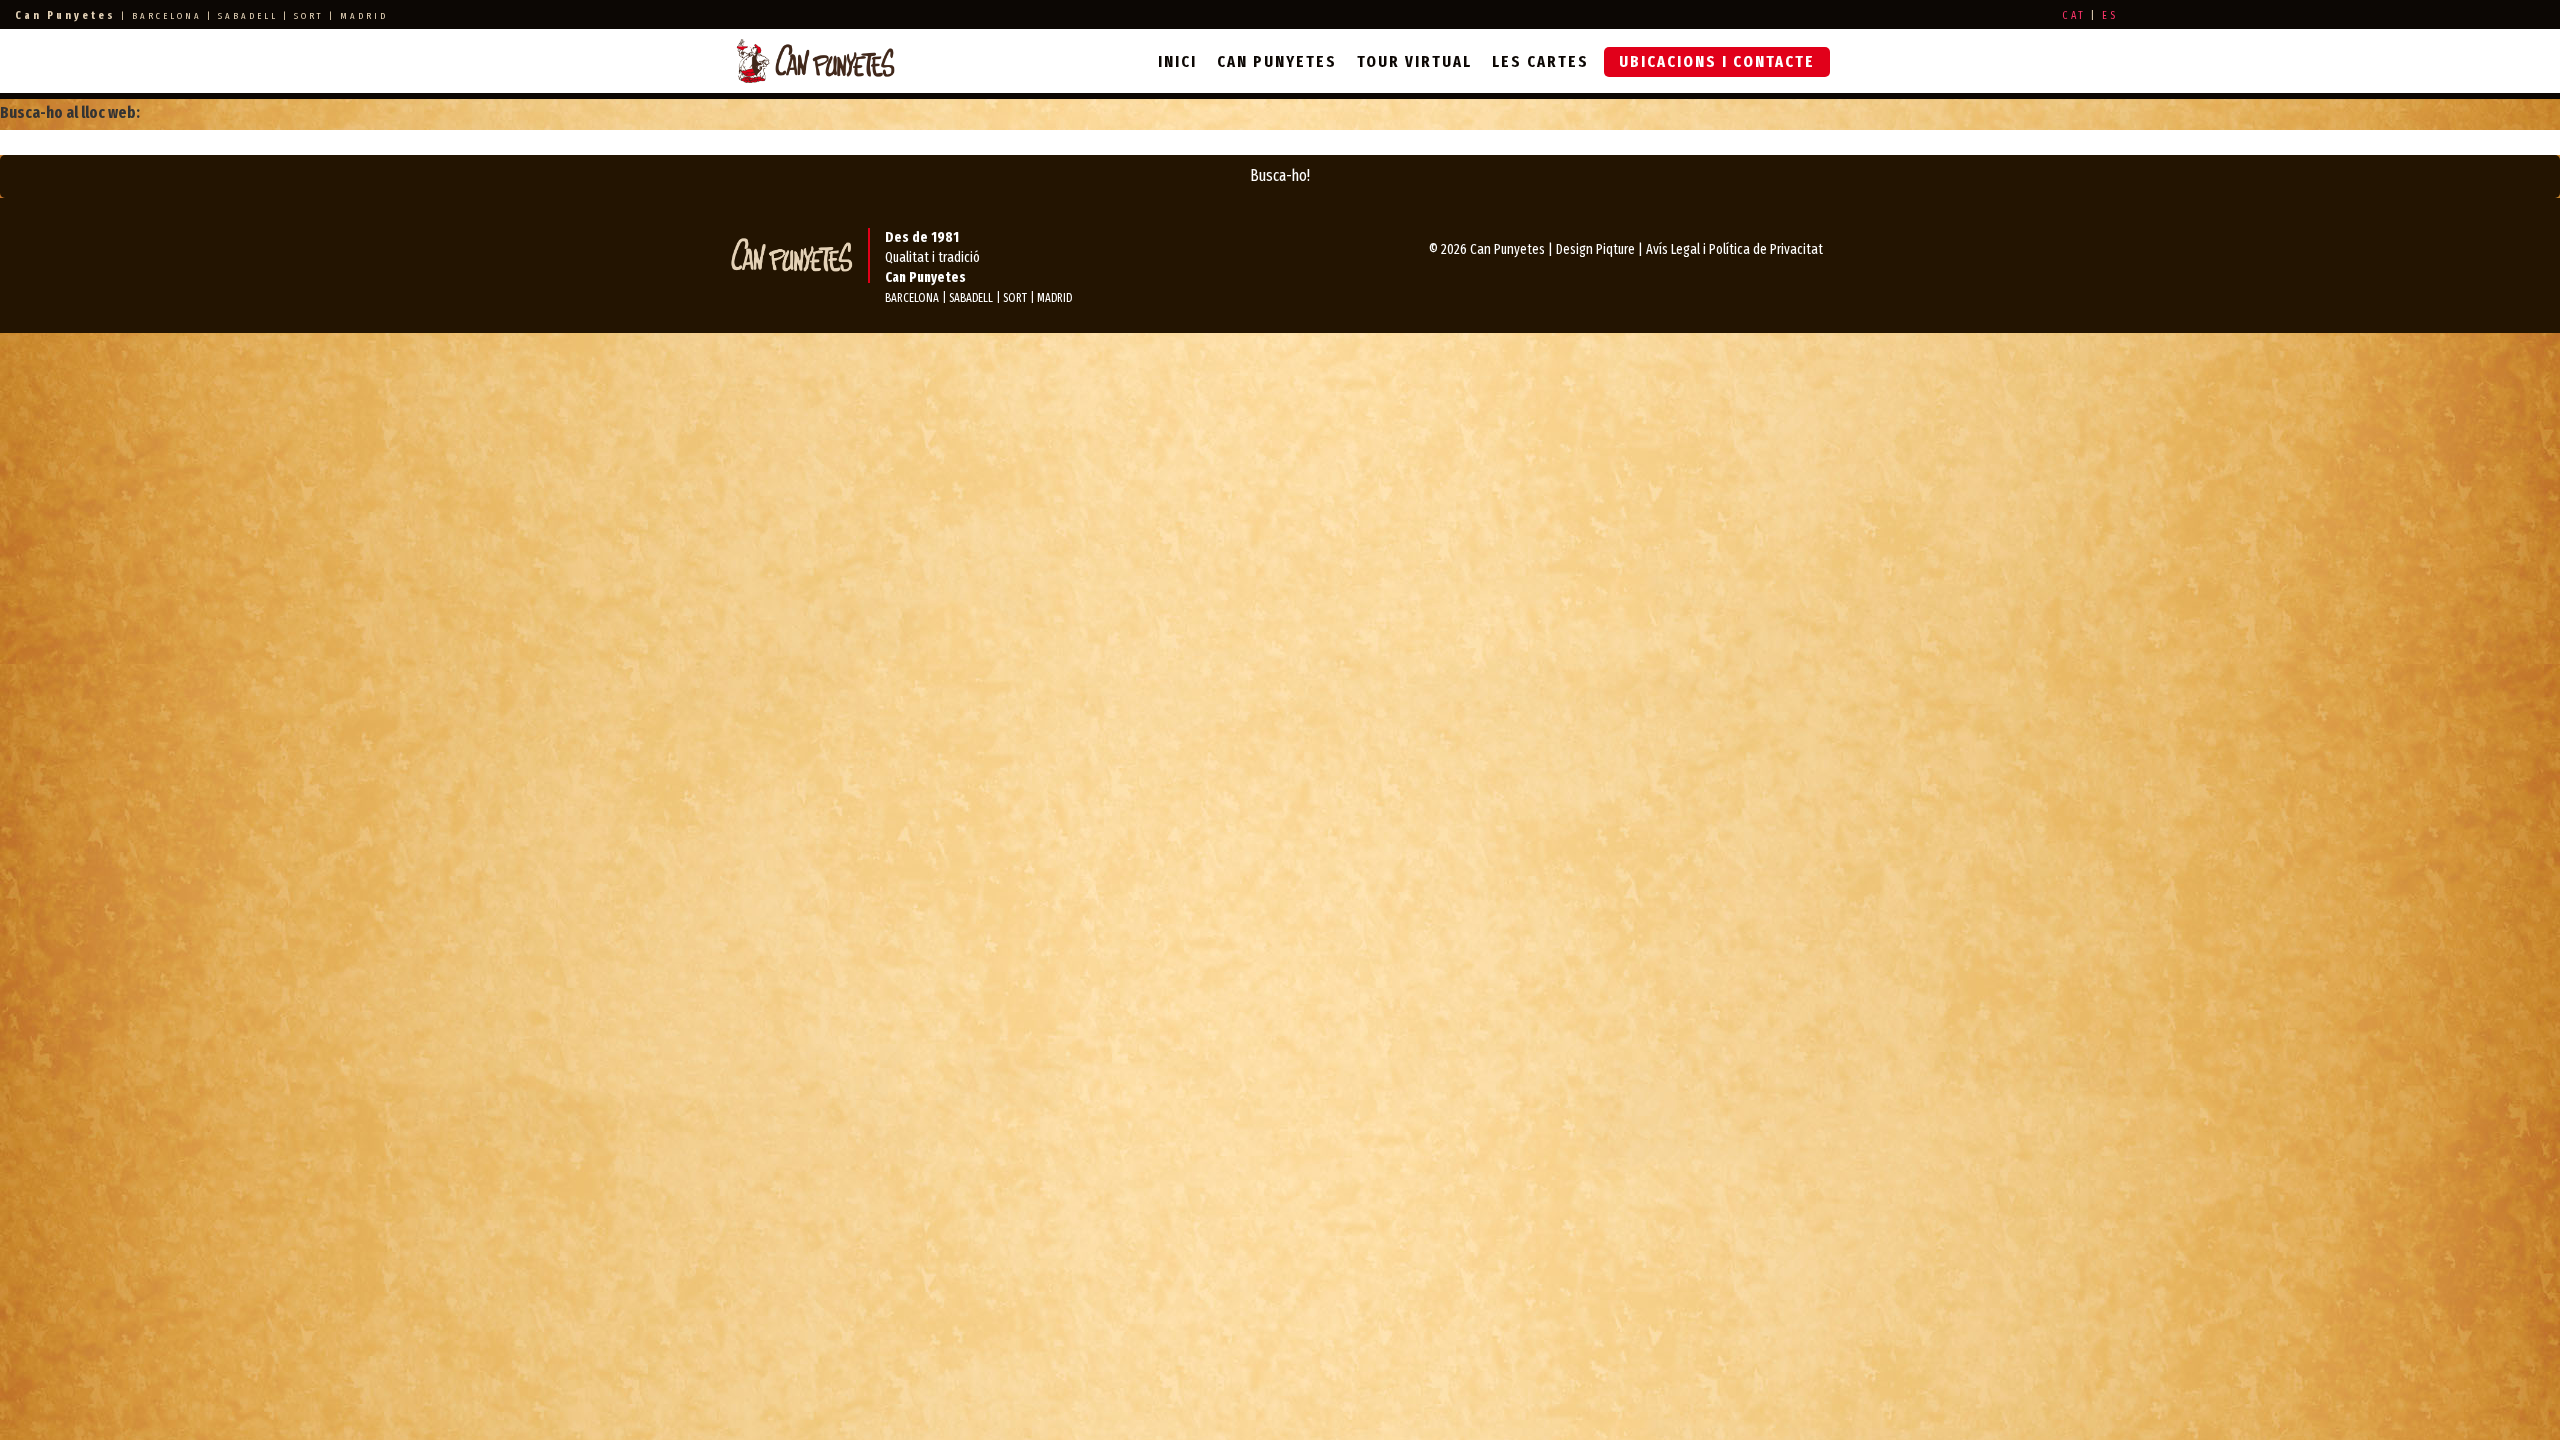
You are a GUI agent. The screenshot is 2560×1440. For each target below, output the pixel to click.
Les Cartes (1540, 61)
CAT (2074, 15)
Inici (1177, 61)
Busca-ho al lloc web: (70, 112)
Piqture (1615, 249)
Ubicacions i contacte (1717, 61)
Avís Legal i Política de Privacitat (1734, 249)
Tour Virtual (1414, 61)
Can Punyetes (1277, 61)
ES (2110, 15)
